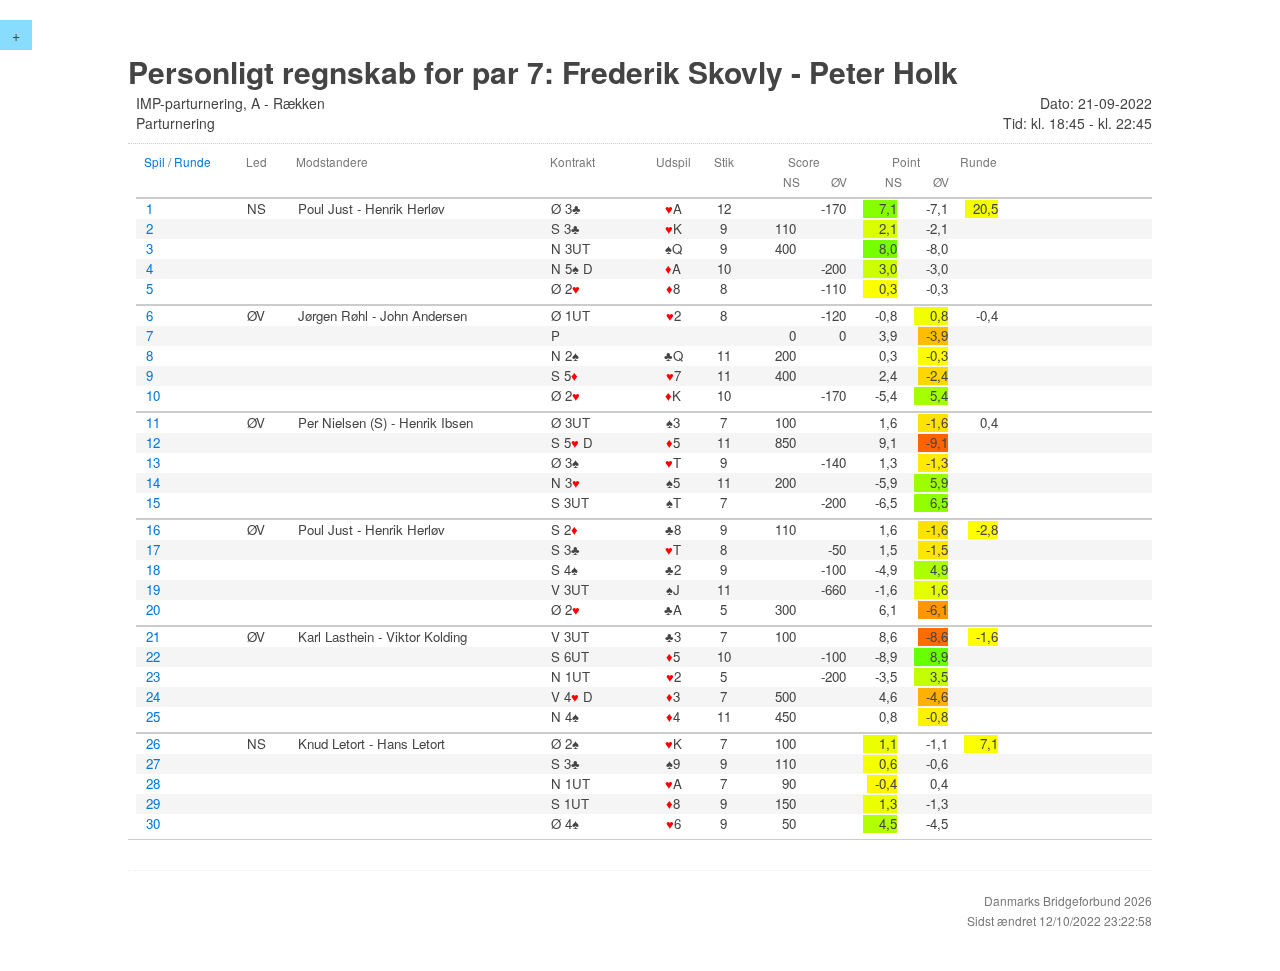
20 (153, 610)
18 (153, 570)
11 (153, 423)
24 (153, 697)
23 (153, 677)
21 (153, 637)
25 (153, 717)
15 (153, 503)
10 (153, 396)
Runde (192, 161)
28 (153, 784)
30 (153, 824)
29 (153, 804)
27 (153, 764)
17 (153, 550)
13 (153, 463)
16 (153, 530)
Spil (154, 161)
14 (153, 483)
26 (153, 744)
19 (153, 590)
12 (153, 443)
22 (153, 657)
